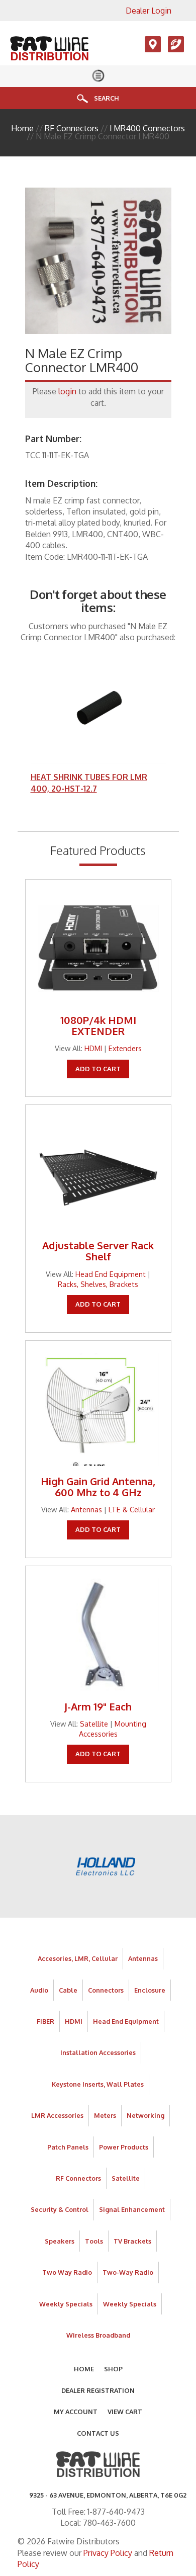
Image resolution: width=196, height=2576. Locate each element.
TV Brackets (132, 2241)
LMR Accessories (57, 2115)
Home (22, 128)
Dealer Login (149, 11)
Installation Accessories (98, 2052)
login (67, 391)
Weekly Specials (66, 2304)
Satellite (94, 1724)
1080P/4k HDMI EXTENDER (98, 1025)
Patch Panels (68, 2147)
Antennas (86, 1509)
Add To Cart (98, 1069)
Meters (105, 2115)
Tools (94, 2241)
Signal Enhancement (132, 2209)
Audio (39, 1990)
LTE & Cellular (132, 1509)
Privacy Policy (108, 2553)
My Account (76, 2412)
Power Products (124, 2147)
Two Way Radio (67, 2272)
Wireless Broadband (98, 2335)
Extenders (125, 1048)
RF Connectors (72, 128)
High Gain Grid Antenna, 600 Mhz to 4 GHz (98, 1487)
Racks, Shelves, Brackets (98, 1284)
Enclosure (150, 1990)
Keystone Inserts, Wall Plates (98, 2084)
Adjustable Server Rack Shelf (98, 1251)
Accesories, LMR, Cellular (78, 1958)
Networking (145, 2115)
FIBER (45, 2021)
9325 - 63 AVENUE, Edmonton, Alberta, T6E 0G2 (108, 2495)
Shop (113, 2369)
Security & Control (60, 2209)
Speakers (60, 2241)
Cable (68, 1990)
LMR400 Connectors (147, 128)
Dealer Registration (98, 2390)
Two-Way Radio (128, 2272)
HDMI (93, 1048)
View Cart (125, 2412)
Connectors (106, 1990)
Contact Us (98, 2433)
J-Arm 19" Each (98, 1706)
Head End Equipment (111, 1274)
